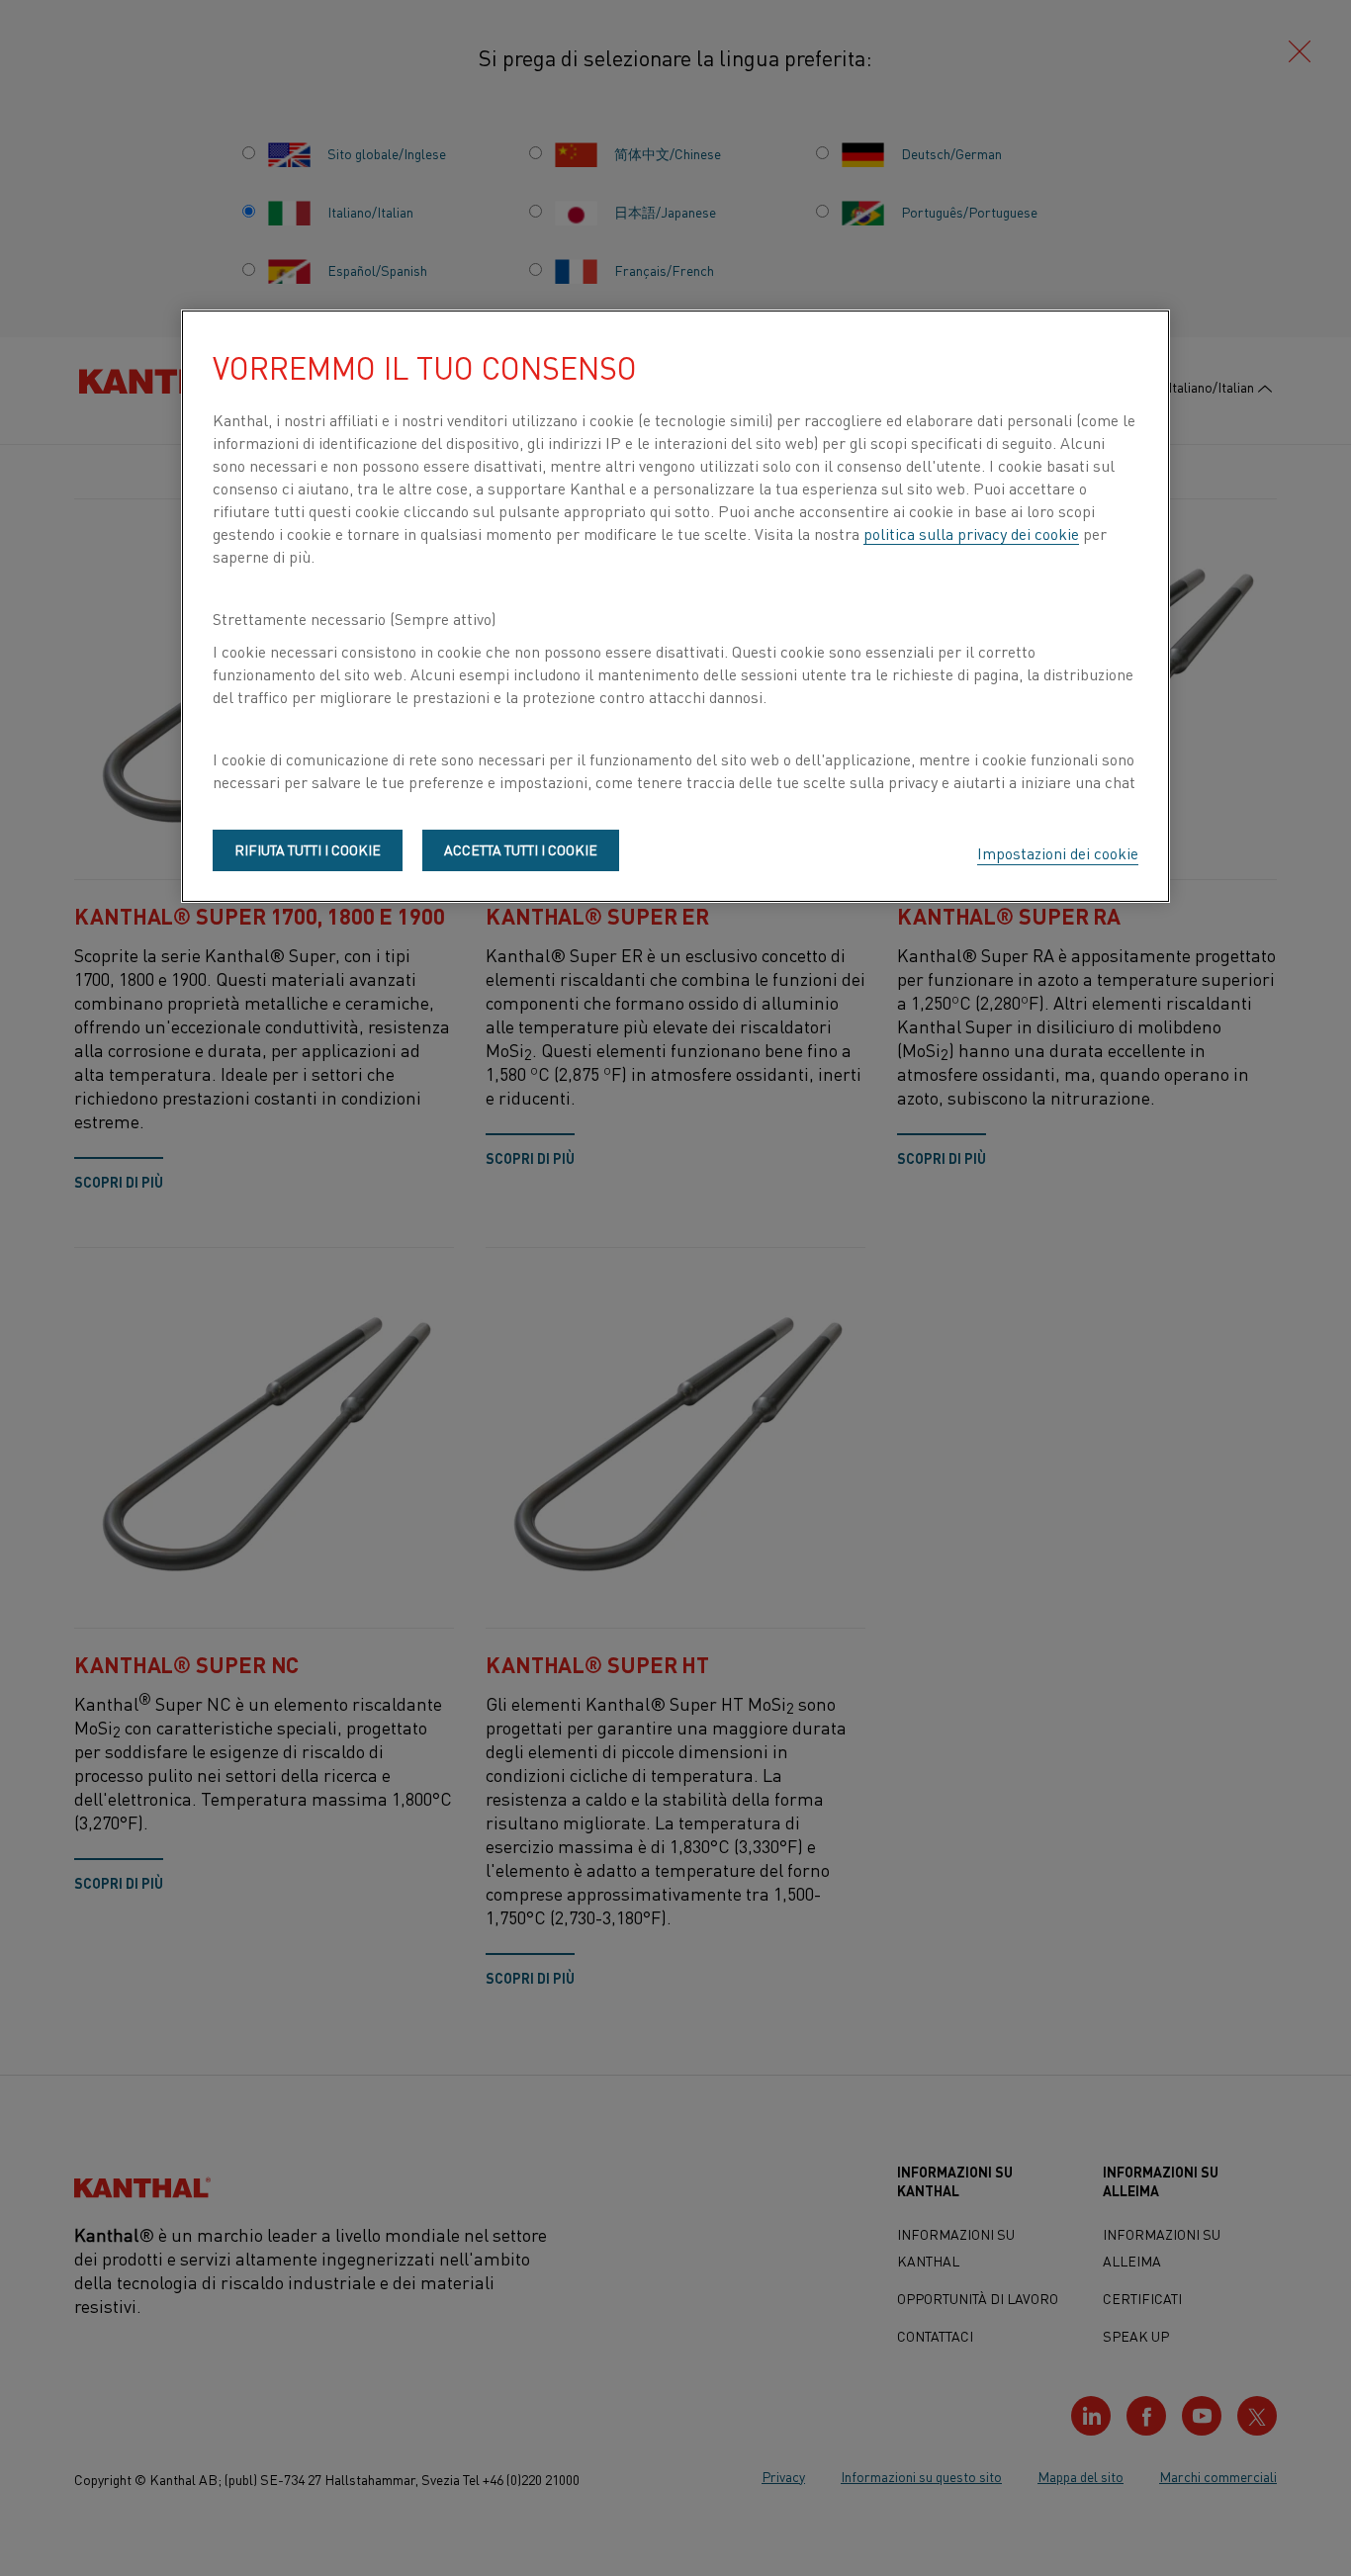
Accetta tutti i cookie (521, 849)
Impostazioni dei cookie (1058, 852)
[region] (675, 606)
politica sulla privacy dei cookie (971, 533)
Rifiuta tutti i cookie (308, 849)
